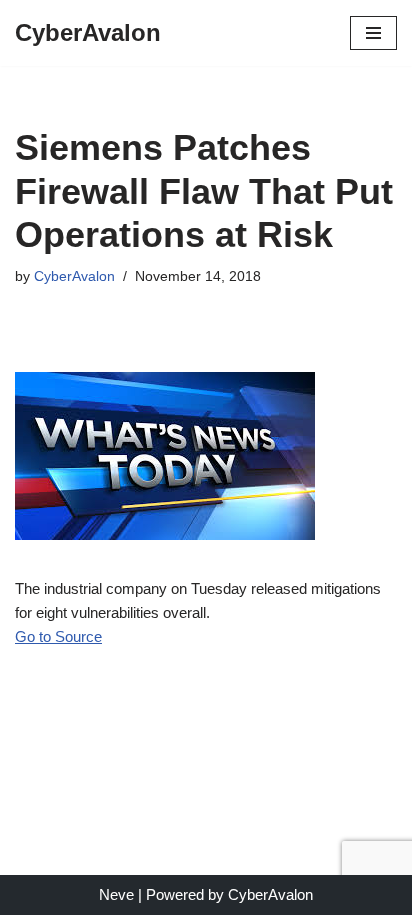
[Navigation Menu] (373, 33)
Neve (116, 894)
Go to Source (58, 636)
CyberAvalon (74, 276)
